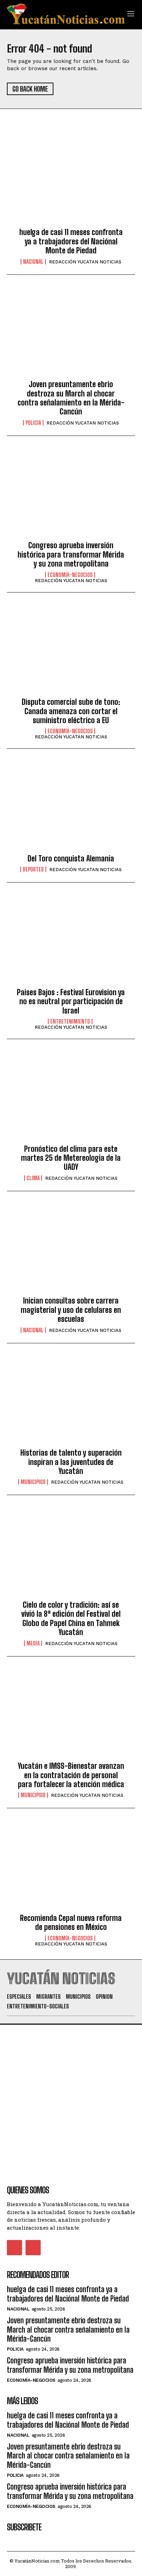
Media (33, 1643)
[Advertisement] (71, 2096)
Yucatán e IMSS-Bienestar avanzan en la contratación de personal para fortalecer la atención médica (71, 1775)
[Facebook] (14, 2248)
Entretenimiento (70, 1021)
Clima (33, 1178)
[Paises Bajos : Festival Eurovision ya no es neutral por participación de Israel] (71, 941)
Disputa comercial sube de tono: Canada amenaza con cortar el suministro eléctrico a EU (71, 711)
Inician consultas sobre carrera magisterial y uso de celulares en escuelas (71, 1310)
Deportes (33, 869)
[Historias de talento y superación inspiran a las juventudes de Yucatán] (71, 1402)
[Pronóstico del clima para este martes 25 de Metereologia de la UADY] (71, 1098)
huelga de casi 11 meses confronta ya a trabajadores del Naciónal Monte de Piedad (71, 241)
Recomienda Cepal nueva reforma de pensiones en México (71, 1922)
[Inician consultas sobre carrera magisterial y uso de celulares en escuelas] (71, 1250)
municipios (33, 1482)
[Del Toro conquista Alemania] (71, 807)
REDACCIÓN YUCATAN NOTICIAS (85, 262)
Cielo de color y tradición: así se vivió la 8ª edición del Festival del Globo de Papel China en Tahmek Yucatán (71, 1618)
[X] (33, 2248)
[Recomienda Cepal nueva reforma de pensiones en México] (71, 1867)
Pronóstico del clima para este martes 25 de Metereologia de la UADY (71, 1158)
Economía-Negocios (70, 575)
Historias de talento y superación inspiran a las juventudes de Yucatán (71, 1462)
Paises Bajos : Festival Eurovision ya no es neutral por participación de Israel (71, 1001)
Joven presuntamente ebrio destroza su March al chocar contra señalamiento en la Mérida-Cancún (71, 398)
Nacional (33, 262)
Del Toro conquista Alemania (71, 858)
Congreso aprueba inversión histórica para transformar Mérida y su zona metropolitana (71, 554)
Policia (33, 423)
